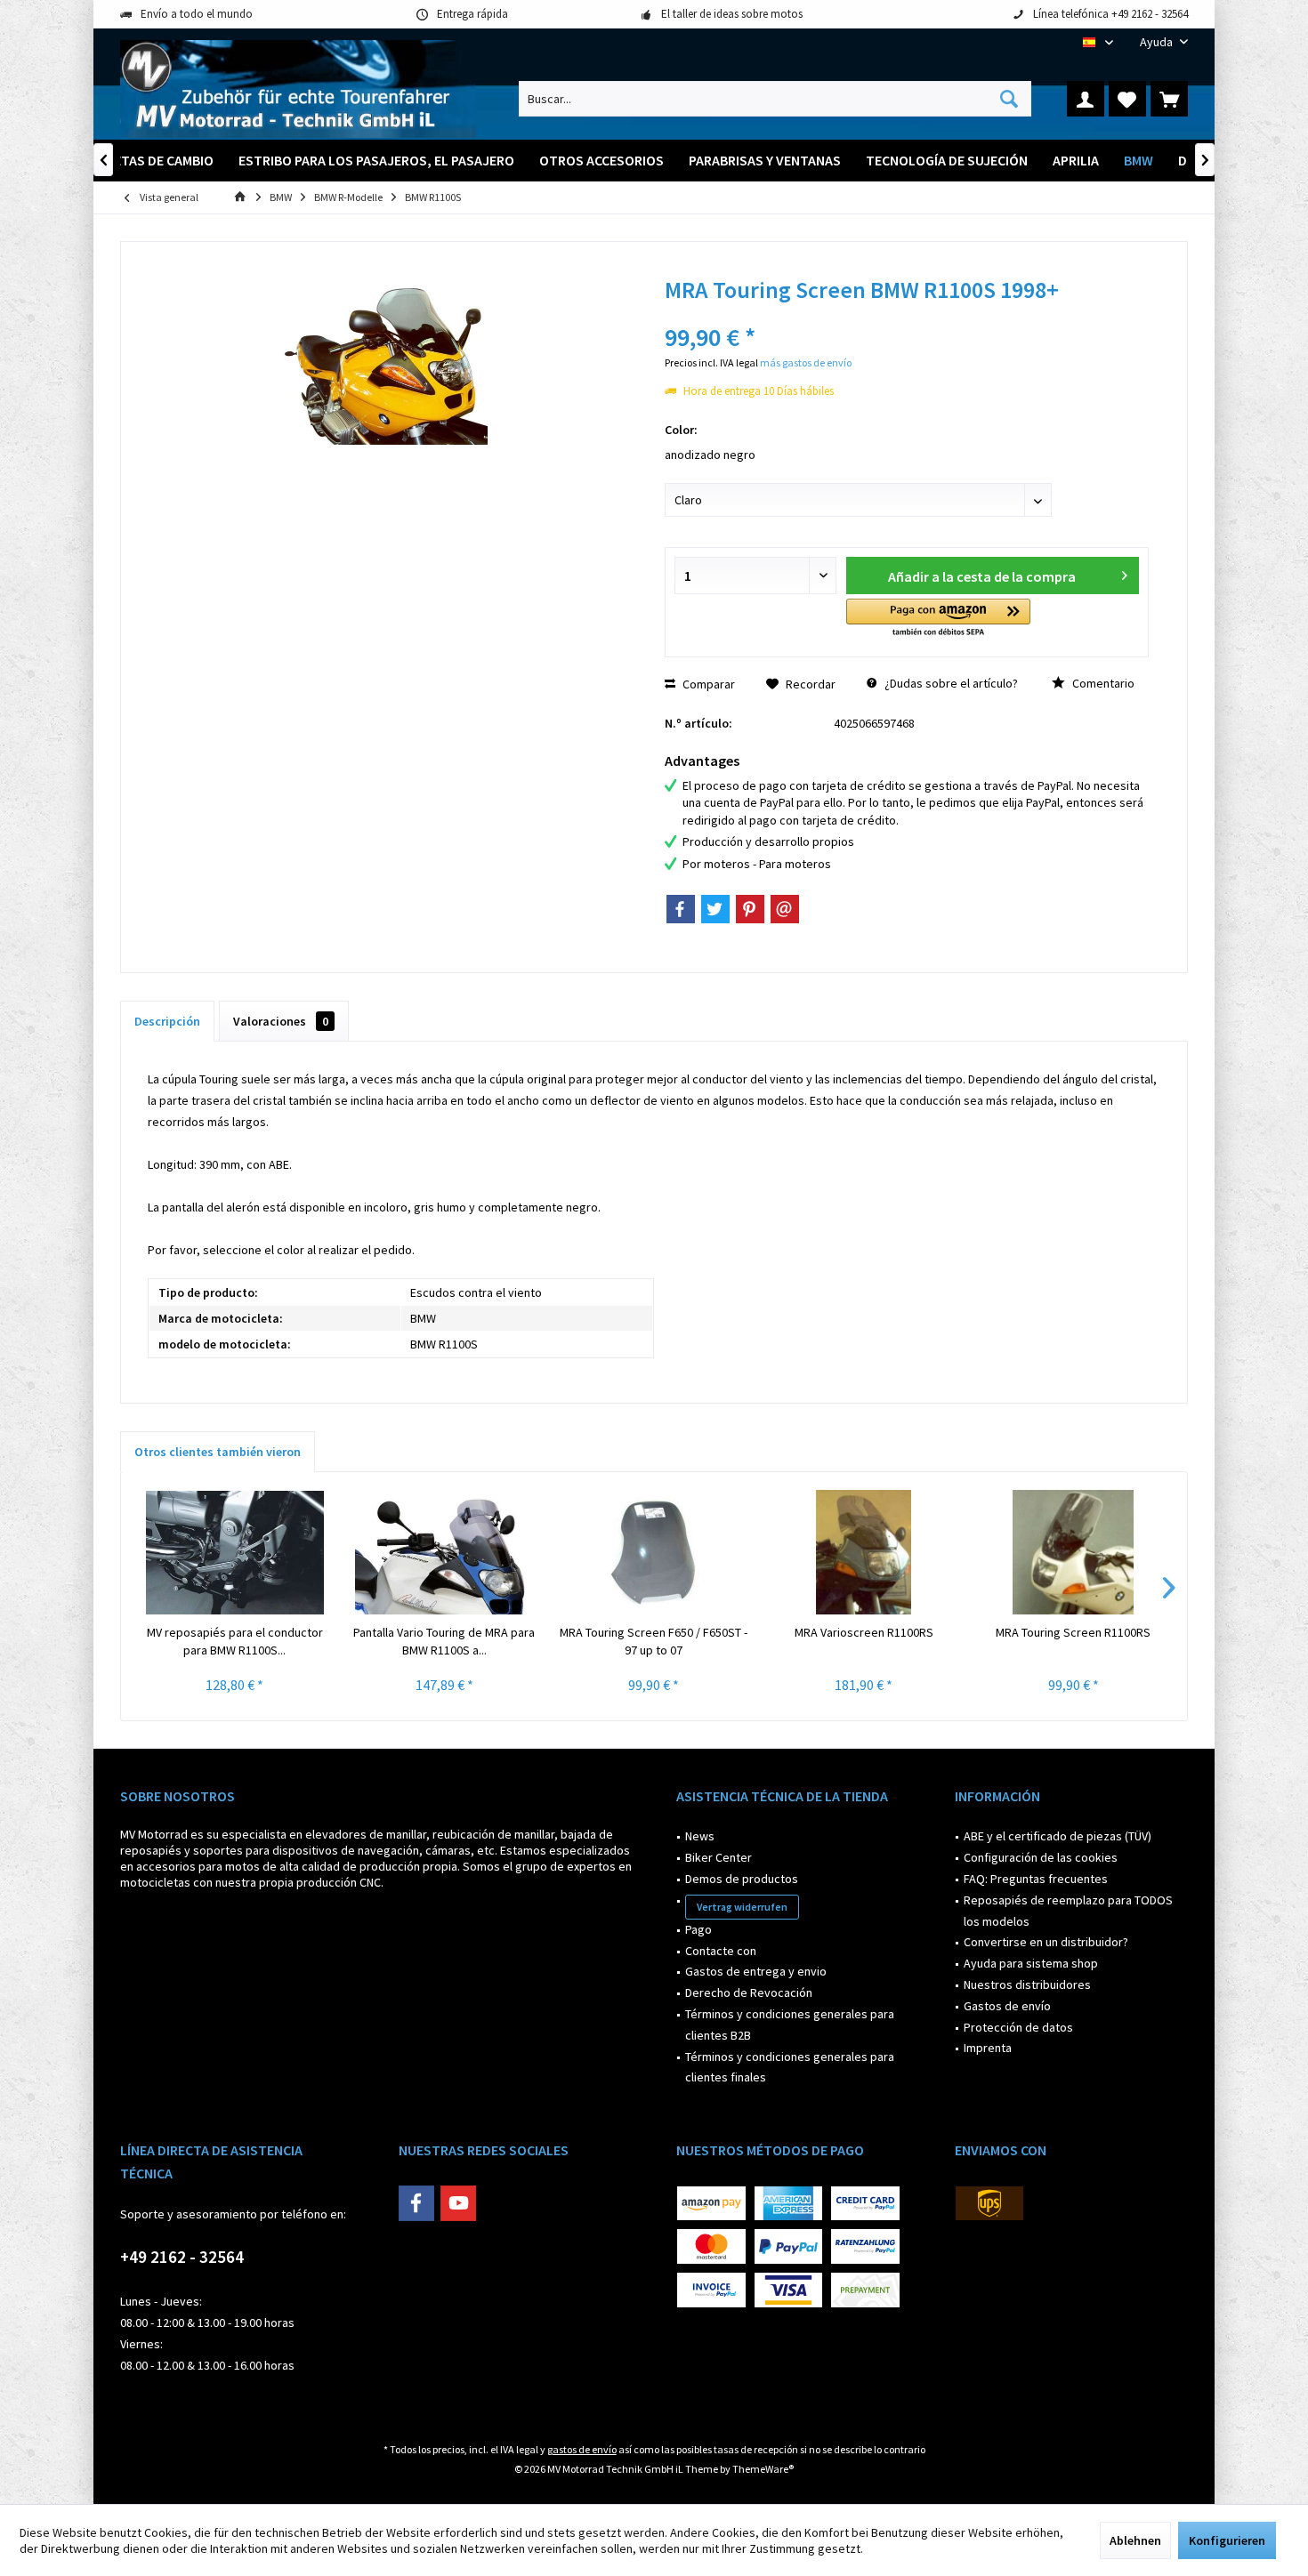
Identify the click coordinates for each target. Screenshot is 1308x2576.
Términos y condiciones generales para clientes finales (790, 2067)
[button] (938, 619)
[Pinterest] (750, 909)
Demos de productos (742, 1879)
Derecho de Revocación (749, 1992)
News (700, 1836)
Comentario (1102, 683)
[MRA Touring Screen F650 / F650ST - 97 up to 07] (654, 1552)
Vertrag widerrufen (742, 1907)
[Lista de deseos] (1127, 99)
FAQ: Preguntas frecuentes (1036, 1879)
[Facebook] (681, 909)
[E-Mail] (785, 909)
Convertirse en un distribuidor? (1046, 1942)
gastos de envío (582, 2449)
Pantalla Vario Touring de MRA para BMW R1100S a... (444, 1641)
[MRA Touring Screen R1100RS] (1073, 1552)
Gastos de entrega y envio (756, 1971)
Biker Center (719, 1857)
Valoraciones (281, 1021)
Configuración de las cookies (1041, 1857)
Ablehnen (1135, 2540)
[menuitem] (1157, 42)
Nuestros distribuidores (1027, 1984)
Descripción (167, 1021)
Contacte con (721, 1951)
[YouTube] (458, 2203)
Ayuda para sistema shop (1031, 1963)
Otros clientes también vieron (218, 1452)
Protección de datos (1018, 2027)
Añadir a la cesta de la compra (982, 576)
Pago (698, 1929)
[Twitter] (715, 909)
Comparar (707, 684)
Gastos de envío (1007, 2006)
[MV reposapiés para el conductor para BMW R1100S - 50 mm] (235, 1552)
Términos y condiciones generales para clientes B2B (790, 2025)
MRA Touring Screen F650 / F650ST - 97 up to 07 (654, 1641)
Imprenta (988, 2048)
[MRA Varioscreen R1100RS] (864, 1552)
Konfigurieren (1227, 2540)
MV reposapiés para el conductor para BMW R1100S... (235, 1641)
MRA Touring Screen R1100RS (1073, 1632)
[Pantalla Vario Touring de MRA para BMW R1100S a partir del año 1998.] (445, 1552)
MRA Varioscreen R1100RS (864, 1632)
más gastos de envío (806, 362)
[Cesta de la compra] (1169, 99)
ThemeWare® (763, 2469)
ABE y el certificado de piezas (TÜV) (1058, 1836)
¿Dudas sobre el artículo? (950, 683)
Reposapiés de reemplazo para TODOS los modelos (1068, 1911)
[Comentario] (907, 314)
